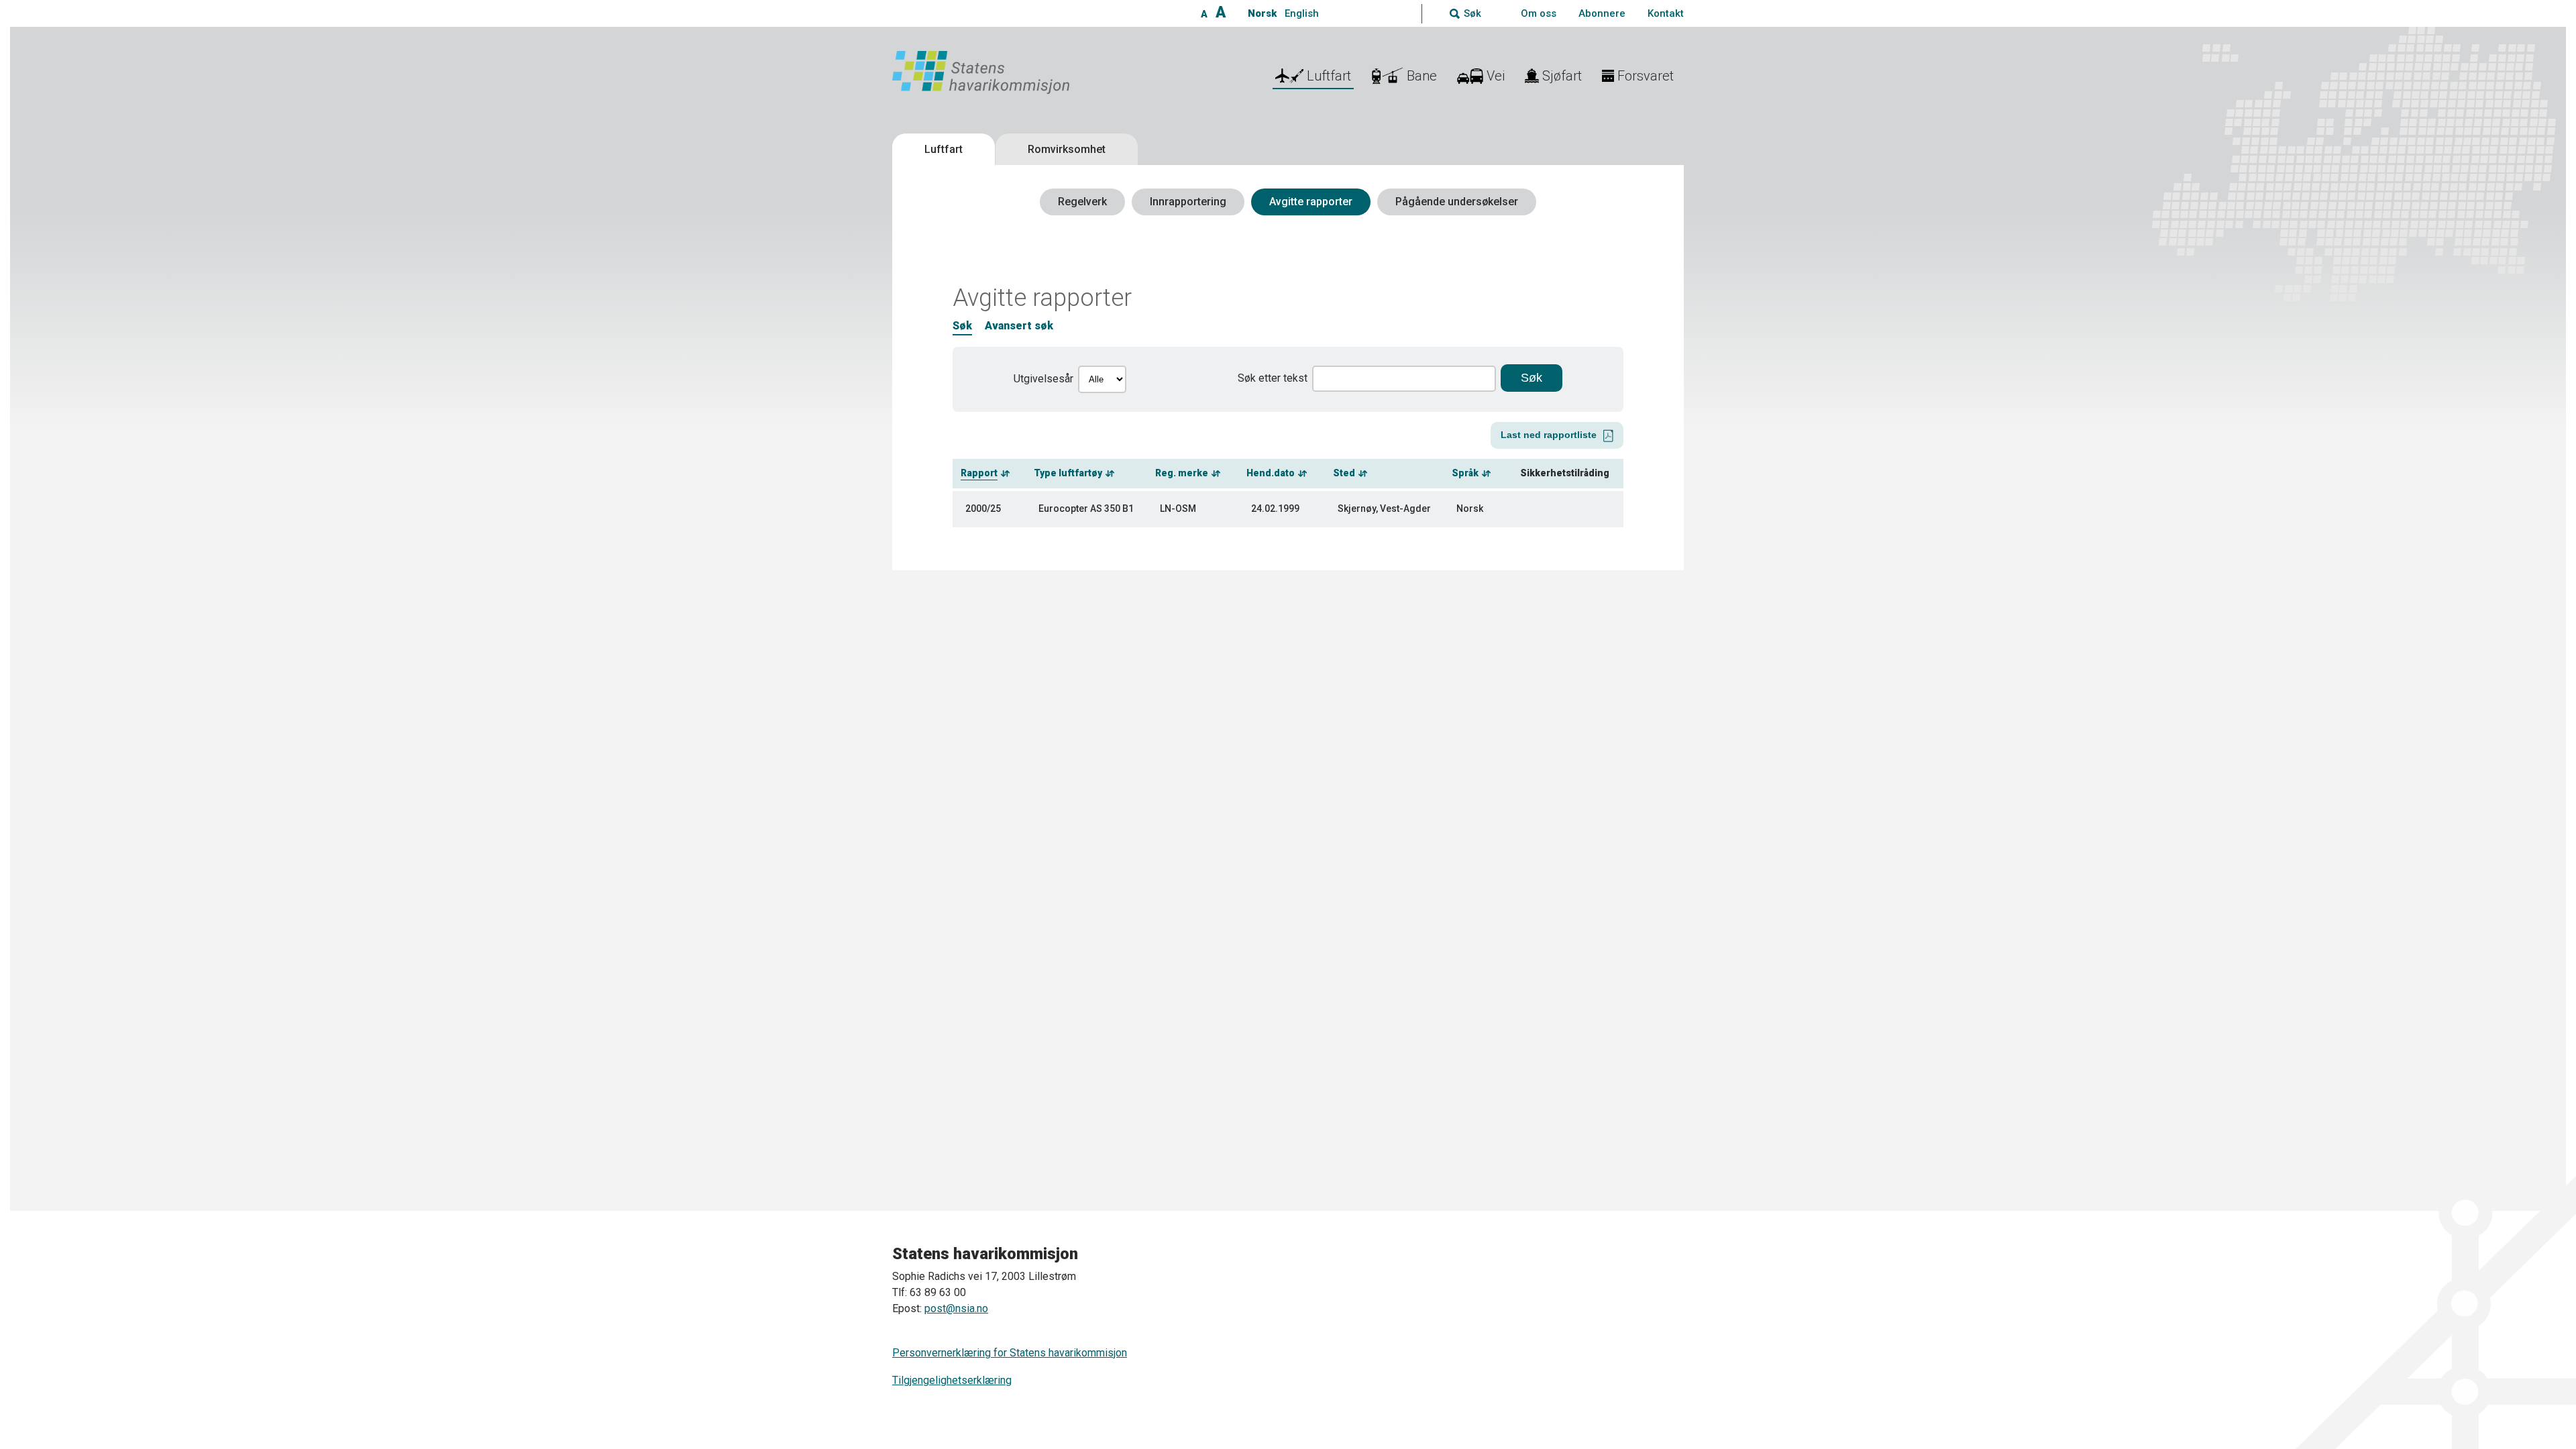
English (1302, 13)
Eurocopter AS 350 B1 (1086, 508)
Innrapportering (1188, 202)
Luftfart (944, 149)
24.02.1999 (1275, 508)
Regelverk (1082, 202)
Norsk (1262, 13)
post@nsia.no (956, 1308)
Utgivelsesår (1043, 379)
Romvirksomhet (1067, 149)
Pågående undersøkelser (1457, 202)
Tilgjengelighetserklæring (952, 1380)
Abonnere (1602, 13)
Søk (962, 326)
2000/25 (983, 508)
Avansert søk (1019, 326)
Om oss (1539, 13)
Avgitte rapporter (1311, 202)
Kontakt (1666, 13)
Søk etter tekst (1273, 378)
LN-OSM (1178, 508)
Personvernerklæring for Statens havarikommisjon (1010, 1353)
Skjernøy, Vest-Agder (1384, 508)
